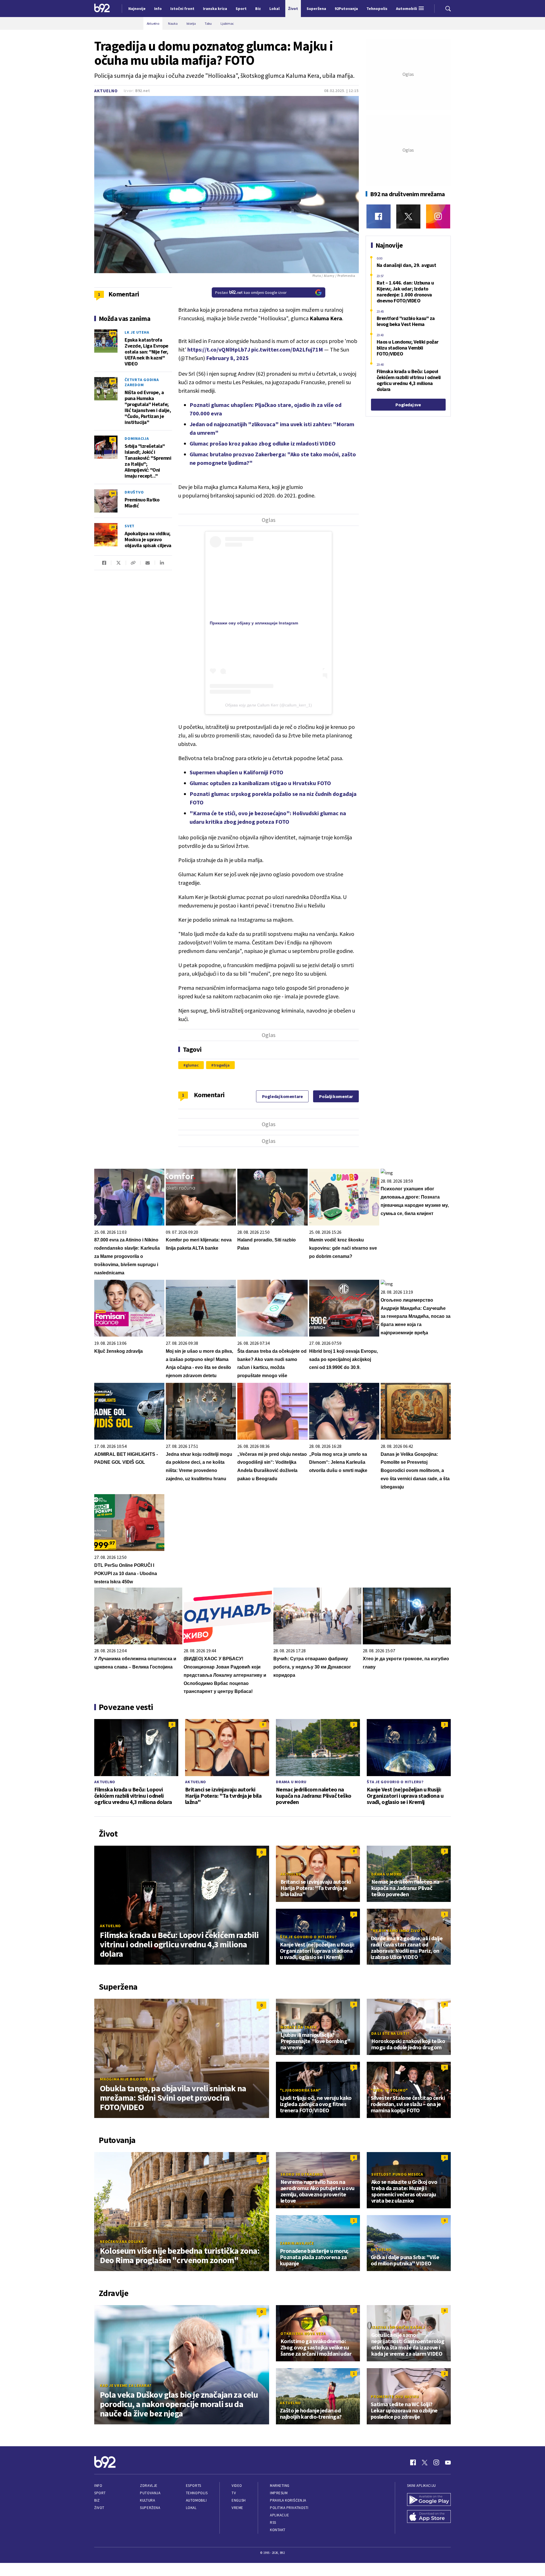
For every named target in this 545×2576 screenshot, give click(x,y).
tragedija (222, 1065)
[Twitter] (408, 217)
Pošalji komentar (336, 1096)
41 (113, 439)
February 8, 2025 (227, 358)
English (239, 2500)
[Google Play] (429, 2500)
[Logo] (102, 9)
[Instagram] (438, 217)
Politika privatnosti (289, 2508)
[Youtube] (448, 2462)
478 (113, 333)
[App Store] (429, 2517)
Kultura (147, 2500)
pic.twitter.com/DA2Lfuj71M (287, 349)
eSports (194, 2486)
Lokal (191, 2508)
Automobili (196, 2500)
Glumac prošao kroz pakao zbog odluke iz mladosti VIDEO (263, 443)
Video (237, 2486)
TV (234, 2493)
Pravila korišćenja (288, 2500)
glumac (192, 1065)
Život (99, 2508)
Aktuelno (106, 91)
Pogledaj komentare (282, 1096)
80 (113, 381)
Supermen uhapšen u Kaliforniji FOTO (236, 772)
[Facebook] (379, 217)
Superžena (150, 2508)
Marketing (280, 2486)
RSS (273, 2522)
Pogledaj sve (408, 405)
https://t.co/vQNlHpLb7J (219, 349)
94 (113, 493)
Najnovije (137, 9)
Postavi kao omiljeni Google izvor (251, 292)
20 (113, 527)
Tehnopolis (197, 2493)
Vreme (237, 2508)
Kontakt (278, 2530)
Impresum (279, 2493)
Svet (130, 526)
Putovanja (150, 2493)
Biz (97, 2500)
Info (98, 2486)
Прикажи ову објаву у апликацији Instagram (254, 623)
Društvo (134, 492)
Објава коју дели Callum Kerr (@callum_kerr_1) (269, 705)
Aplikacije (279, 2515)
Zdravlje (149, 2486)
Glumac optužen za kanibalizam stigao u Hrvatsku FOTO (260, 783)
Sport (100, 2493)
